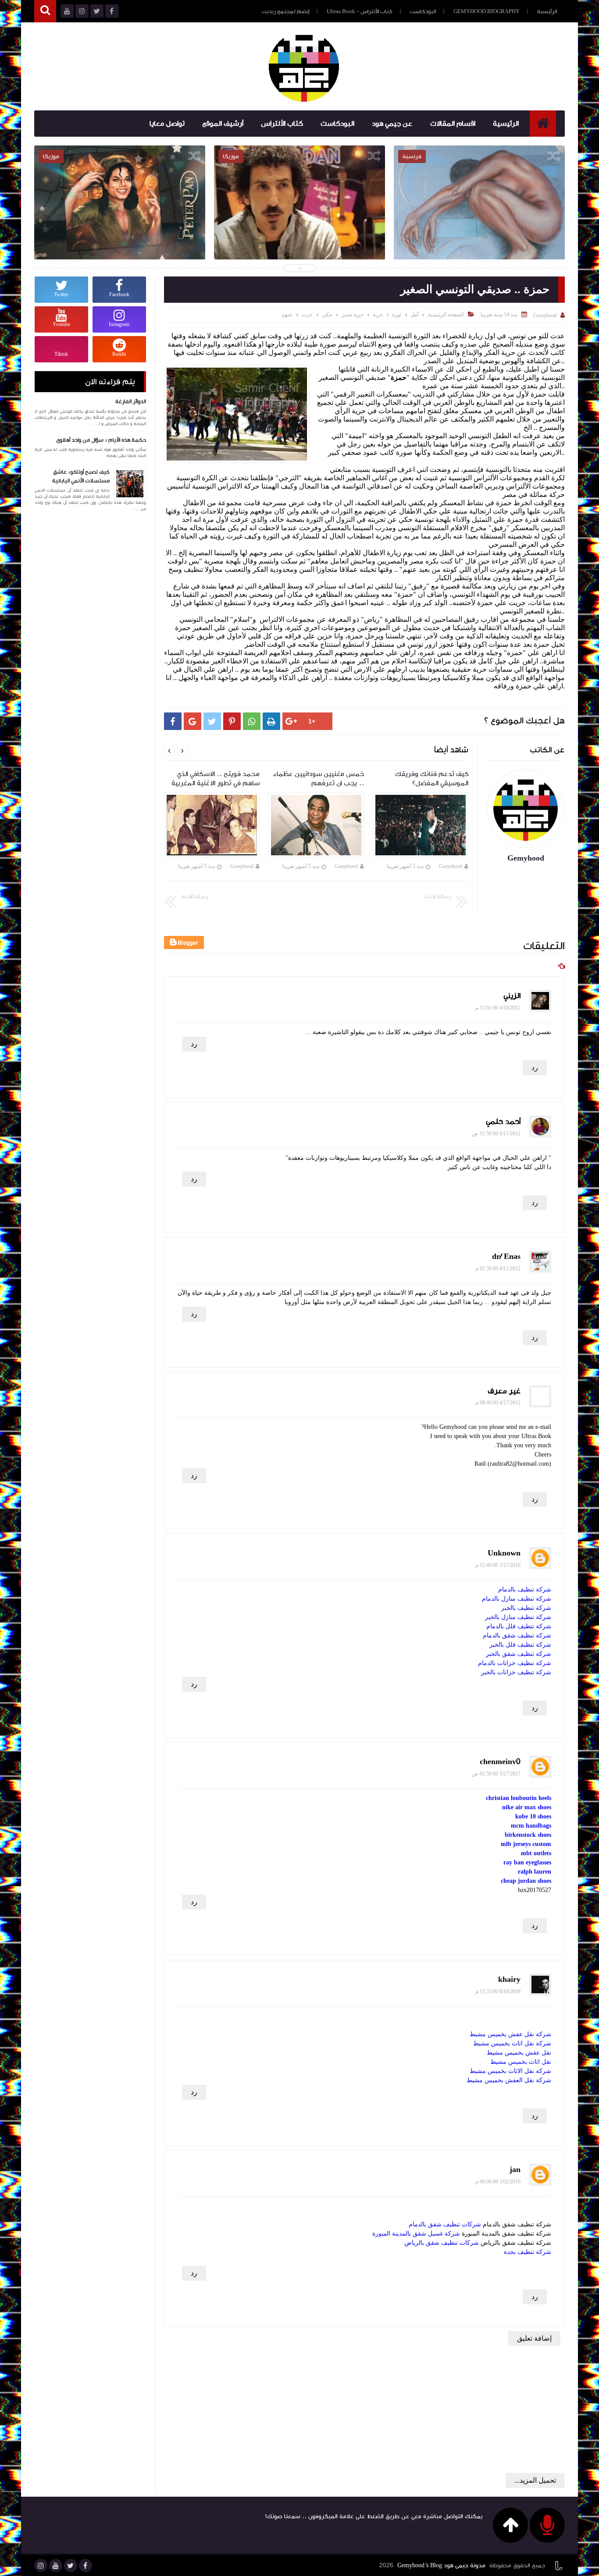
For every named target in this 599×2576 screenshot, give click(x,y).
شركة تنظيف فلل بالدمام (519, 1626)
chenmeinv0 (500, 1762)
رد (194, 1044)
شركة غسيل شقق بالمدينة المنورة (416, 2234)
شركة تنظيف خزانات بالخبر (516, 1672)
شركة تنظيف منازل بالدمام (517, 1599)
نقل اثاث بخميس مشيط (521, 2062)
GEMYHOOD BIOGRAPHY (487, 11)
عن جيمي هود (392, 124)
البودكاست (423, 11)
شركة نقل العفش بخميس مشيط (509, 2080)
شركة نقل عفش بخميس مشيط (510, 2034)
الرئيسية (547, 11)
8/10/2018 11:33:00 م (498, 1991)
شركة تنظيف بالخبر (526, 1608)
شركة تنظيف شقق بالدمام (517, 1635)
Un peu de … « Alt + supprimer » (479, 213)
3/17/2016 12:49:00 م (498, 1565)
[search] (45, 11)
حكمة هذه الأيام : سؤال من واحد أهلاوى (101, 440)
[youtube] (56, 2565)
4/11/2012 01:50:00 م (498, 1269)
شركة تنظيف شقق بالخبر (519, 1654)
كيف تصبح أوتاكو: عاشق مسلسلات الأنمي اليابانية (81, 476)
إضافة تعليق (534, 2338)
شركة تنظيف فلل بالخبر (520, 1645)
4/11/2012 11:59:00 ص (496, 1134)
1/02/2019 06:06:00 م (498, 2182)
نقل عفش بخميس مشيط (519, 2053)
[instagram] (41, 2565)
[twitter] (71, 2565)
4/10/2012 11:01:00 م (498, 1008)
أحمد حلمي (503, 1121)
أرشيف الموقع (223, 124)
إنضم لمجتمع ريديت (285, 11)
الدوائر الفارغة (131, 401)
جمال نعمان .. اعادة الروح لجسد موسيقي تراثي (299, 219)
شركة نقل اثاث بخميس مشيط (512, 2043)
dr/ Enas (506, 1256)
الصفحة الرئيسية (446, 315)
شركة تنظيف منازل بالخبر (518, 1617)
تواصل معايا (167, 124)
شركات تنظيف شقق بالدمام (445, 2224)
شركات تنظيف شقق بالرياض (442, 2243)
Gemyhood (451, 866)
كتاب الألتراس (282, 124)
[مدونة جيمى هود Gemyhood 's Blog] (304, 67)
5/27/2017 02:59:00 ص (496, 1774)
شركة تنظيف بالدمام (525, 1589)
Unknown (504, 1553)
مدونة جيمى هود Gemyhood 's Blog (441, 2565)
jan (515, 2170)
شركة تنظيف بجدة (528, 2252)
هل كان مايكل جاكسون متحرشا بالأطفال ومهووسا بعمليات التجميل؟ (120, 219)
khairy (509, 1979)
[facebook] (86, 2565)
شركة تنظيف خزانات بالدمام (515, 1663)
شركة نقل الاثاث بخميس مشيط (510, 2071)
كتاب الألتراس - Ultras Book (360, 11)
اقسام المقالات (453, 124)
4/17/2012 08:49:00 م (498, 1403)
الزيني (512, 996)
